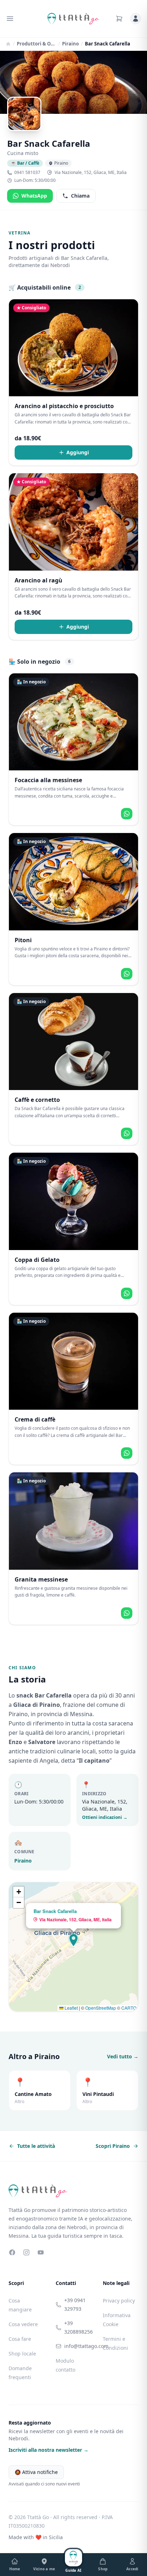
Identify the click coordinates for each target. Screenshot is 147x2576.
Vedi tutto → (123, 2056)
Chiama (80, 196)
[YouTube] (41, 2252)
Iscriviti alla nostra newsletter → (49, 2450)
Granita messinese (41, 1579)
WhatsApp (34, 196)
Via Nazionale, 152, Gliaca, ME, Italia (91, 173)
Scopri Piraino (113, 2146)
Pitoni (23, 940)
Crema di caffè (35, 1419)
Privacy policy (119, 2301)
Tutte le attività (36, 2146)
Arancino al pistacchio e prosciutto (64, 406)
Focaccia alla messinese (48, 780)
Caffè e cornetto (37, 1100)
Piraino (70, 44)
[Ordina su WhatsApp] (127, 814)
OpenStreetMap (101, 2008)
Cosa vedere (23, 2324)
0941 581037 (27, 173)
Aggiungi (78, 452)
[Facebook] (12, 2252)
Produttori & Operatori (36, 44)
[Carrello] (119, 19)
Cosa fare (20, 2339)
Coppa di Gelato (37, 1260)
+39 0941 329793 (75, 2304)
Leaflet (71, 2008)
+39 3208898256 (78, 2327)
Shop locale (22, 2354)
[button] (73, 1940)
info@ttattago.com (78, 2346)
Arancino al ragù (39, 580)
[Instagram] (26, 2252)
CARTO (129, 2008)
